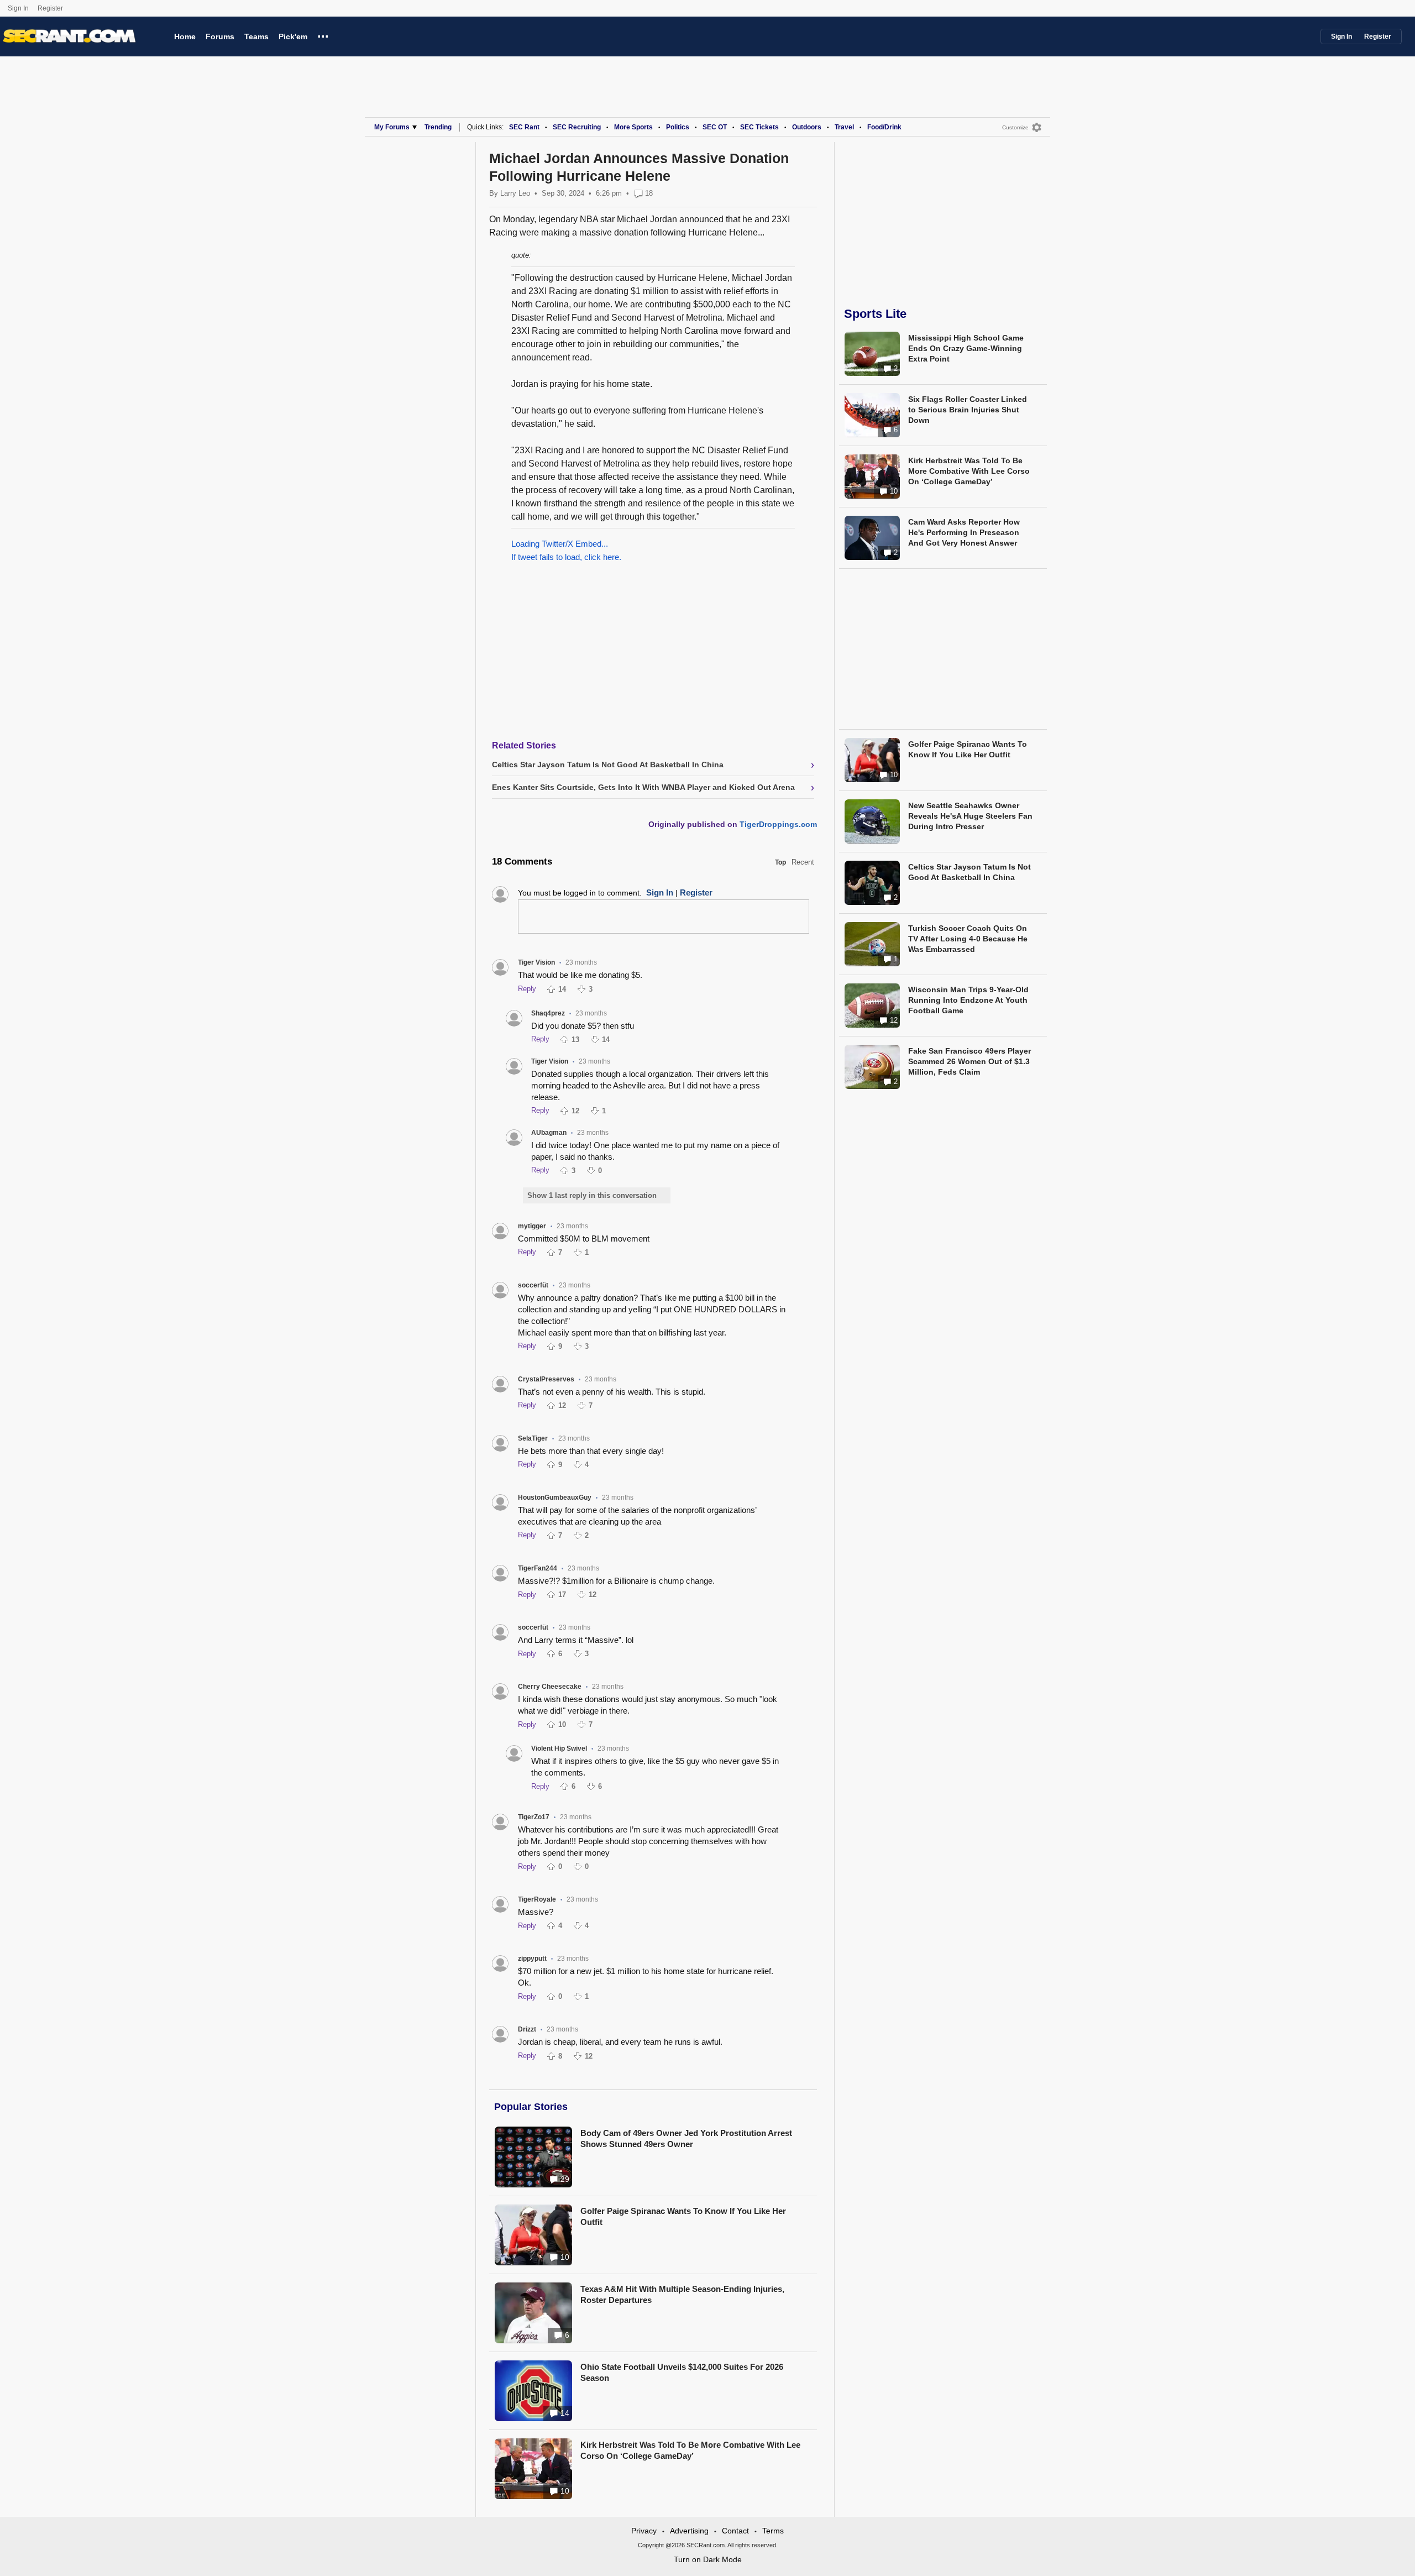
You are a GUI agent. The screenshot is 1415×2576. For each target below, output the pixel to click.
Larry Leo (515, 193)
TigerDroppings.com (778, 824)
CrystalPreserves (546, 1379)
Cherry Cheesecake (550, 1687)
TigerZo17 (534, 1817)
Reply (527, 989)
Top (780, 862)
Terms (773, 2531)
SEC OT (715, 127)
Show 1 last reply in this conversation (592, 1195)
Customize (1015, 127)
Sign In (18, 8)
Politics (678, 127)
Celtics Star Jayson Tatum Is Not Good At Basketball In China (969, 872)
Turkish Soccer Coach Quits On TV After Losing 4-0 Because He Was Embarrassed (968, 939)
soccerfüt (533, 1285)
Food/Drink (884, 127)
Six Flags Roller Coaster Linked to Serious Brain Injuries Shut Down (968, 410)
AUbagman (549, 1133)
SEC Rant (524, 127)
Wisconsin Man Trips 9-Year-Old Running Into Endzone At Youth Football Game (968, 1000)
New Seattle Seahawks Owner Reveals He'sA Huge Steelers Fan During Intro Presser (970, 816)
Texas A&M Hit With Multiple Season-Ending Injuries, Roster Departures (682, 2294)
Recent (803, 862)
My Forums (392, 127)
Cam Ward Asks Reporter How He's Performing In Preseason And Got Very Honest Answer (964, 532)
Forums (220, 36)
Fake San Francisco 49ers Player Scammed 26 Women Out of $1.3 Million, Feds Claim (969, 1061)
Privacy (644, 2531)
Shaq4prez (548, 1013)
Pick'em (293, 36)
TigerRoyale (537, 1899)
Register (51, 8)
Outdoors (807, 127)
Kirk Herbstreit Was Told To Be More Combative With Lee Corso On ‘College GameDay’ (690, 2450)
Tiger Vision (536, 962)
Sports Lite (875, 314)
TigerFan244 (538, 1568)
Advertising (689, 2531)
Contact (735, 2531)
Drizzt (527, 2029)
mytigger (532, 1226)
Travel (844, 127)
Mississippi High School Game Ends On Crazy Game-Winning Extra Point (966, 348)
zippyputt (532, 1959)
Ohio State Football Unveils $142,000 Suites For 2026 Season (682, 2372)
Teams (256, 36)
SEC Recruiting (577, 127)
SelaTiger (533, 1438)
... (323, 35)
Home (185, 36)
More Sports (633, 127)
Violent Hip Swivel (559, 1748)
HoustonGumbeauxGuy (555, 1498)
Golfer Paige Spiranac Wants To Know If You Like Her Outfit (683, 2216)
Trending (438, 127)
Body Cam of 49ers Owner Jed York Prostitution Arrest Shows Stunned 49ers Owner (686, 2138)
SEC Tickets (759, 127)
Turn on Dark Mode (708, 2559)
